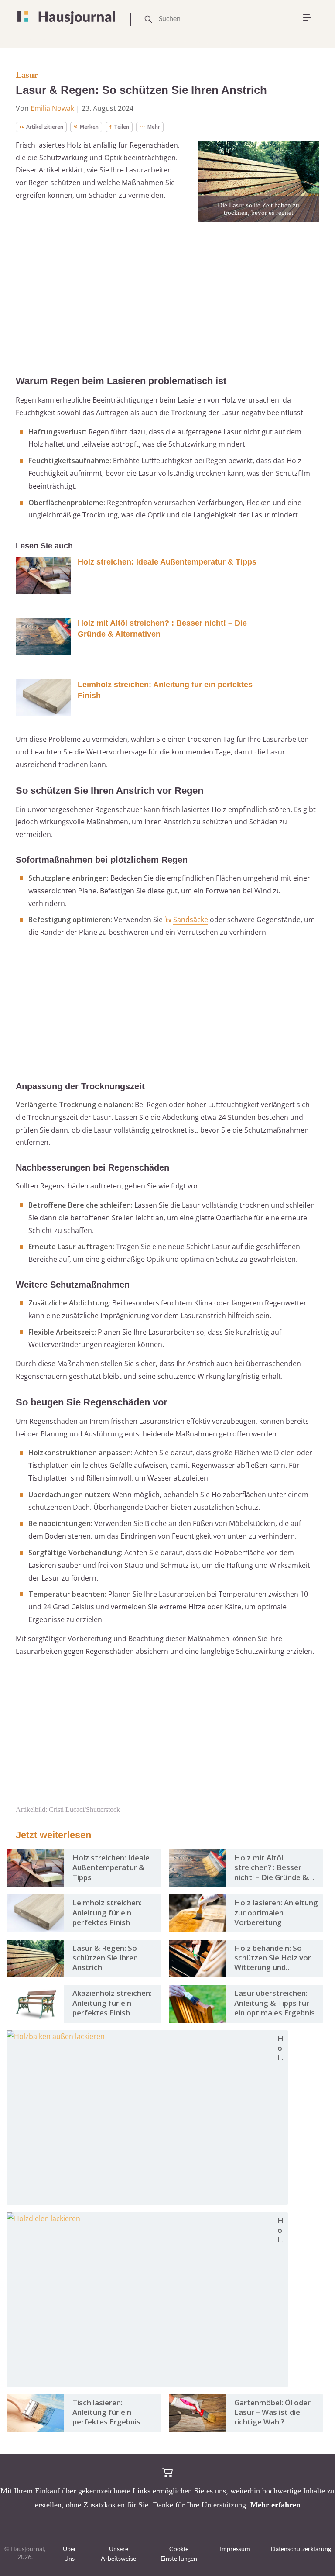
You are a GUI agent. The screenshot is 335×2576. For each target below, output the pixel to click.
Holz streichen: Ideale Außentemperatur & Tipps (167, 562)
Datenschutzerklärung (301, 2549)
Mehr (154, 127)
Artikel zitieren (45, 127)
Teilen (121, 127)
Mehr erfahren (275, 2505)
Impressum (235, 2549)
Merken (89, 127)
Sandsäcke (191, 920)
